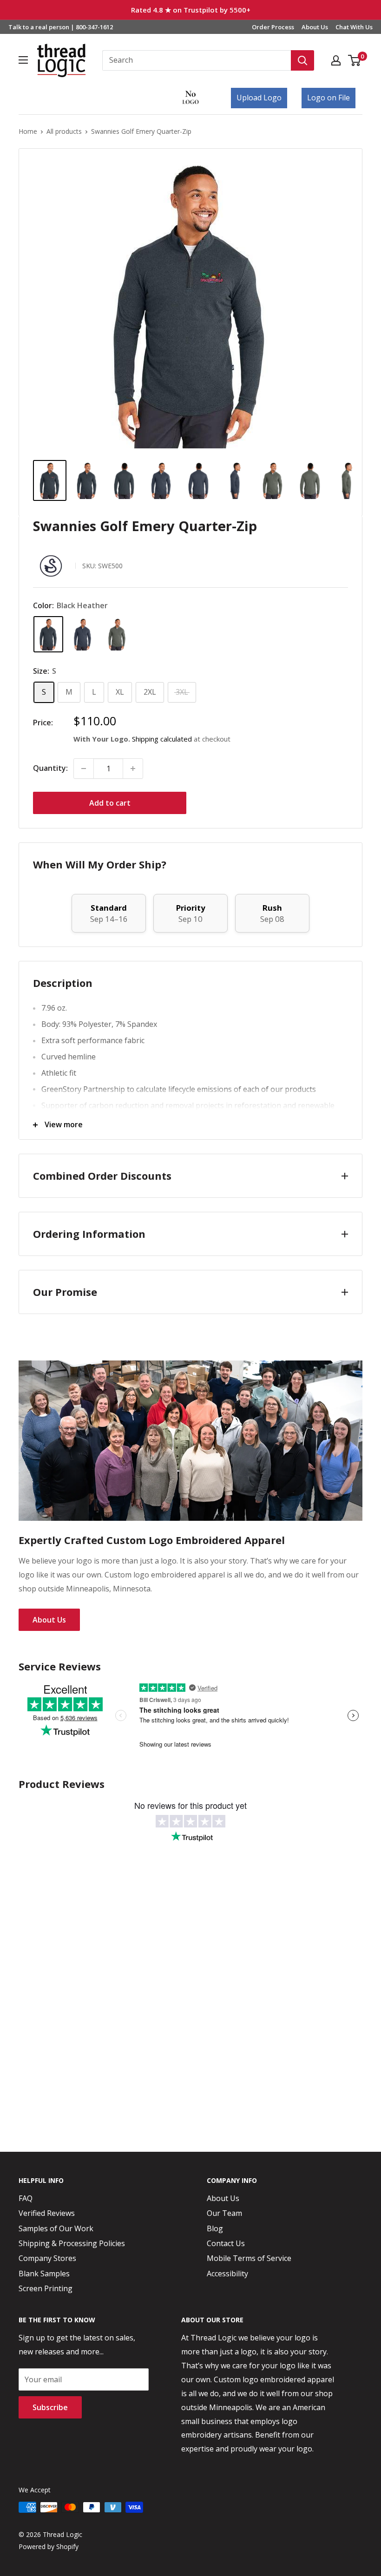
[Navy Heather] (83, 634)
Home (28, 131)
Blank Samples (44, 2274)
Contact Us (226, 2243)
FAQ (26, 2198)
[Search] (302, 60)
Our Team (224, 2213)
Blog (215, 2228)
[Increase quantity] (133, 769)
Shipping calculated (162, 739)
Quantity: (50, 768)
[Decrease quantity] (84, 769)
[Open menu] (23, 60)
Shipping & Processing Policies (72, 2243)
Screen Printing (46, 2288)
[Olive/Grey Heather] (117, 634)
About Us (315, 27)
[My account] (336, 60)
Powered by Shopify (49, 2546)
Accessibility (227, 2274)
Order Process (273, 27)
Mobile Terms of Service (249, 2258)
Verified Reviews (47, 2213)
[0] (355, 60)
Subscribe (50, 2407)
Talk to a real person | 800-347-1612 (61, 27)
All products (64, 131)
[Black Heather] (48, 634)
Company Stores (47, 2258)
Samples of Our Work (56, 2228)
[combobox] (197, 60)
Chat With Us (354, 27)
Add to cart (110, 803)
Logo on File (328, 98)
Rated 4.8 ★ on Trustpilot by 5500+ (191, 10)
